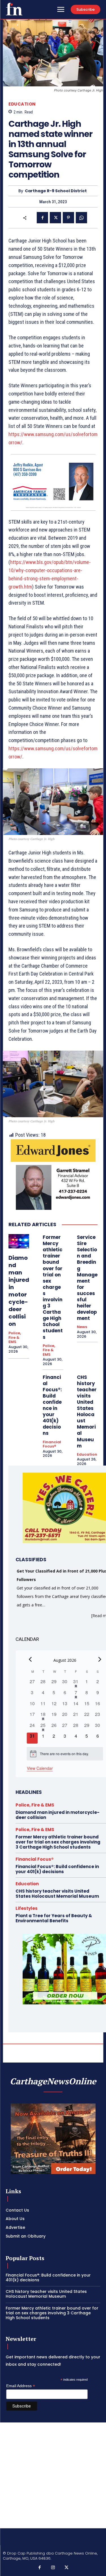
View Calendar (40, 1768)
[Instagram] (53, 2568)
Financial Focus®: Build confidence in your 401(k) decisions (52, 1405)
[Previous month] (30, 1659)
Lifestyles (27, 1908)
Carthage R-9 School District (56, 191)
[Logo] (14, 9)
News (82, 1327)
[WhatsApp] (81, 218)
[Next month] (100, 1659)
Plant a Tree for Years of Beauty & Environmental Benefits (54, 1918)
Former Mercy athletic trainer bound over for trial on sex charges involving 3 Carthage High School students (53, 1287)
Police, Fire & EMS (15, 1338)
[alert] (65, 1754)
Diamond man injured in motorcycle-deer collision (19, 1291)
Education (22, 104)
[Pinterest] (68, 218)
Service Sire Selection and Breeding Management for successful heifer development (87, 1278)
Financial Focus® (52, 1444)
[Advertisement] (53, 2475)
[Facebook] (42, 218)
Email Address (21, 2386)
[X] (55, 218)
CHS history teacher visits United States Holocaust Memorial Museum (87, 1411)
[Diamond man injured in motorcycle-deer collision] (19, 1241)
